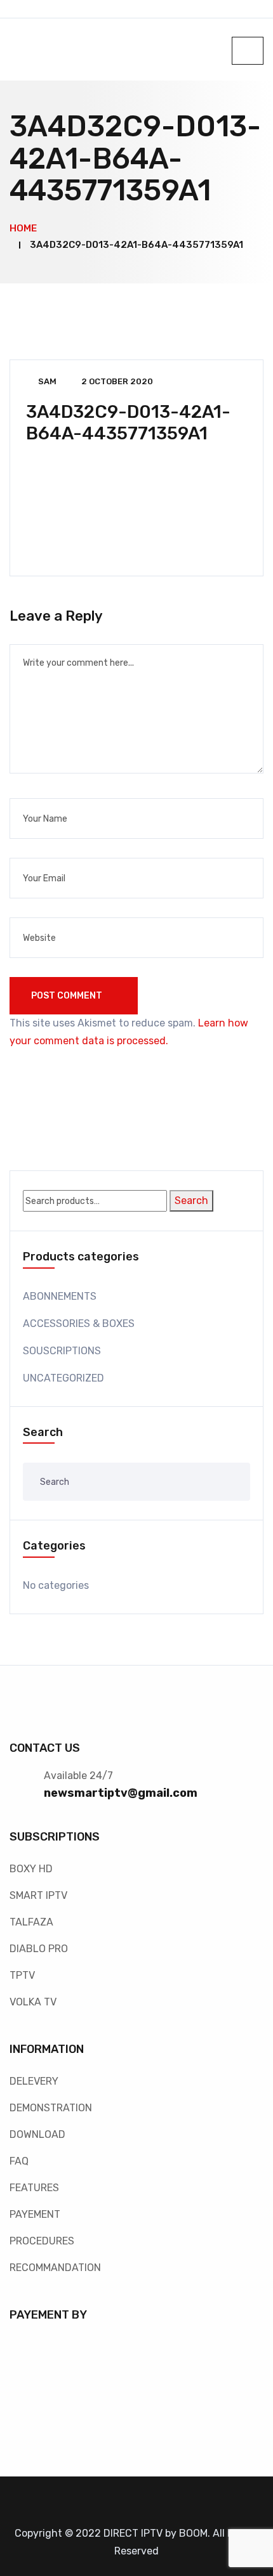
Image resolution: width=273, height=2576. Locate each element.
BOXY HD (31, 1869)
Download (37, 2134)
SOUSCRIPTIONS (62, 1351)
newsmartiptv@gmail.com (121, 1793)
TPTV (22, 1975)
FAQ (19, 2161)
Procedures (42, 2241)
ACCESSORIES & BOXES (79, 1324)
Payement (35, 2214)
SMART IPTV (38, 1895)
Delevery (34, 2081)
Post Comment (68, 996)
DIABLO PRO (39, 1949)
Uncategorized (63, 1378)
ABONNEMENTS (60, 1296)
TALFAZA (31, 1922)
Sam (47, 381)
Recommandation (55, 2268)
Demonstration (51, 2108)
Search (191, 1201)
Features (34, 2188)
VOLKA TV (33, 2002)
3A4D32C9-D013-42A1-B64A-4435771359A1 (128, 423)
